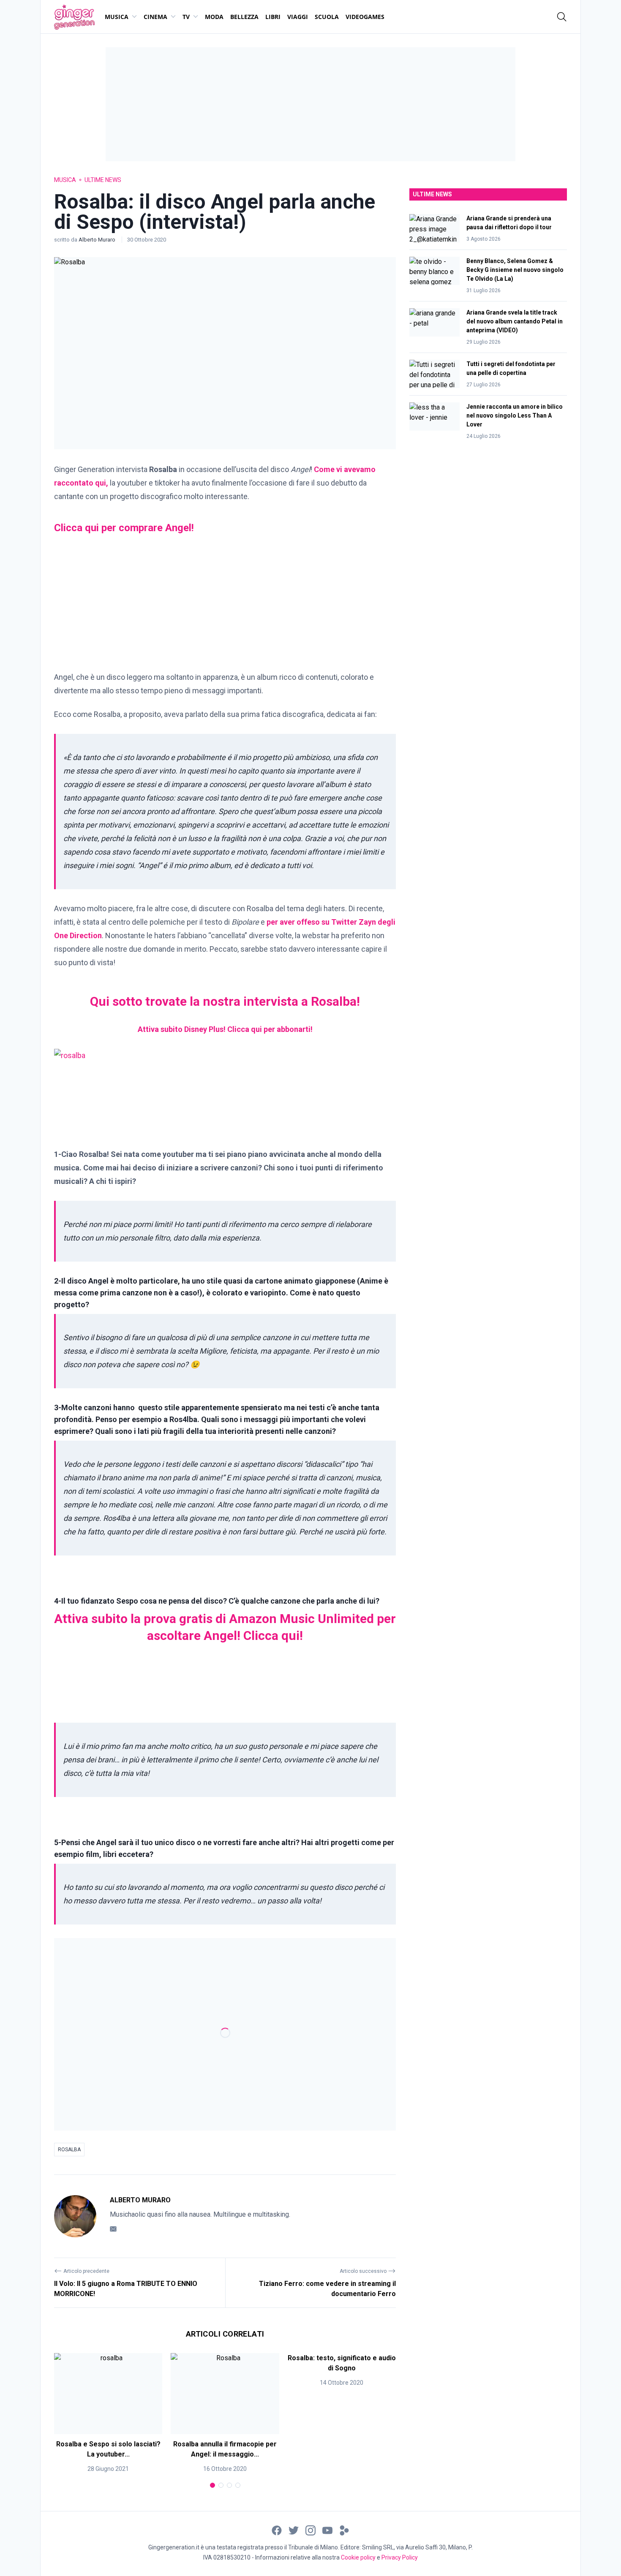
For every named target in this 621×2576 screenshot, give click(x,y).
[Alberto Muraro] (75, 2216)
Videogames (365, 17)
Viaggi (298, 17)
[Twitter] (294, 2530)
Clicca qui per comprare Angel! (124, 528)
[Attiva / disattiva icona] (562, 17)
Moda (214, 17)
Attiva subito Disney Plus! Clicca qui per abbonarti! (225, 1029)
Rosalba (69, 2150)
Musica (117, 17)
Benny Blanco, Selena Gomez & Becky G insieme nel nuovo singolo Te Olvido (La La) (515, 270)
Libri (273, 17)
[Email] (113, 2229)
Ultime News (103, 180)
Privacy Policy (400, 2557)
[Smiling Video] (344, 2530)
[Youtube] (327, 2530)
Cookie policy (358, 2557)
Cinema (155, 17)
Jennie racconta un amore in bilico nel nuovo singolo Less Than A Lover (515, 415)
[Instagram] (310, 2530)
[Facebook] (277, 2530)
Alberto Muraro (98, 240)
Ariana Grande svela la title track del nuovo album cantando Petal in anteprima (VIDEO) (515, 321)
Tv (186, 17)
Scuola (327, 17)
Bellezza (244, 17)
